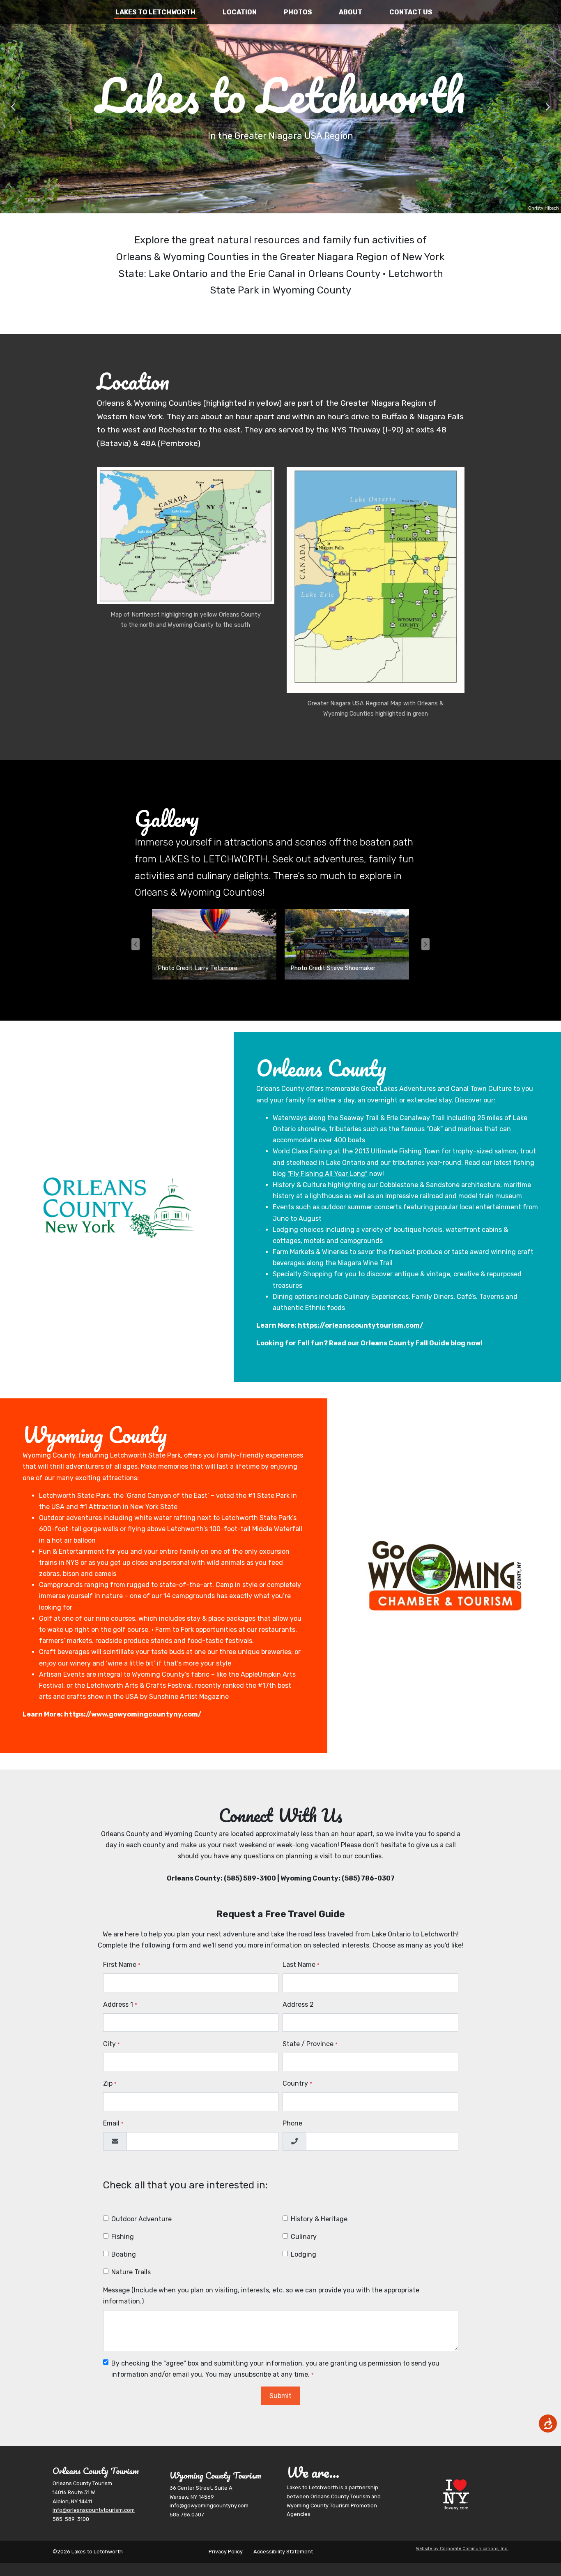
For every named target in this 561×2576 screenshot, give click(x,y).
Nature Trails (131, 2272)
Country (297, 2083)
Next (548, 107)
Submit (280, 2396)
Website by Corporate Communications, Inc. (462, 2549)
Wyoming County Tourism (318, 2506)
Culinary (304, 2237)
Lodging (303, 2254)
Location (240, 12)
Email (113, 2123)
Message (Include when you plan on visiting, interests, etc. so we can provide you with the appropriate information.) (261, 2296)
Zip (110, 2083)
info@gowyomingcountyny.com (209, 2506)
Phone (292, 2123)
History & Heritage (319, 2219)
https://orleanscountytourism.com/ (361, 1325)
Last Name (301, 1965)
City (112, 2044)
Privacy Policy (226, 2552)
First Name (122, 1965)
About (351, 12)
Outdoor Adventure (141, 2219)
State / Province (310, 2044)
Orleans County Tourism (340, 2496)
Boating (124, 2254)
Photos (298, 12)
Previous (13, 107)
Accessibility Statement (283, 2552)
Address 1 (120, 2004)
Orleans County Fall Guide (405, 1343)
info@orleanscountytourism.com (94, 2510)
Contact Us (411, 12)
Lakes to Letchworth (155, 12)
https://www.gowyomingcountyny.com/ (133, 1714)
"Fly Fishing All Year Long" (328, 1174)
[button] (186, 549)
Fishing (123, 2237)
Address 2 (298, 2004)
